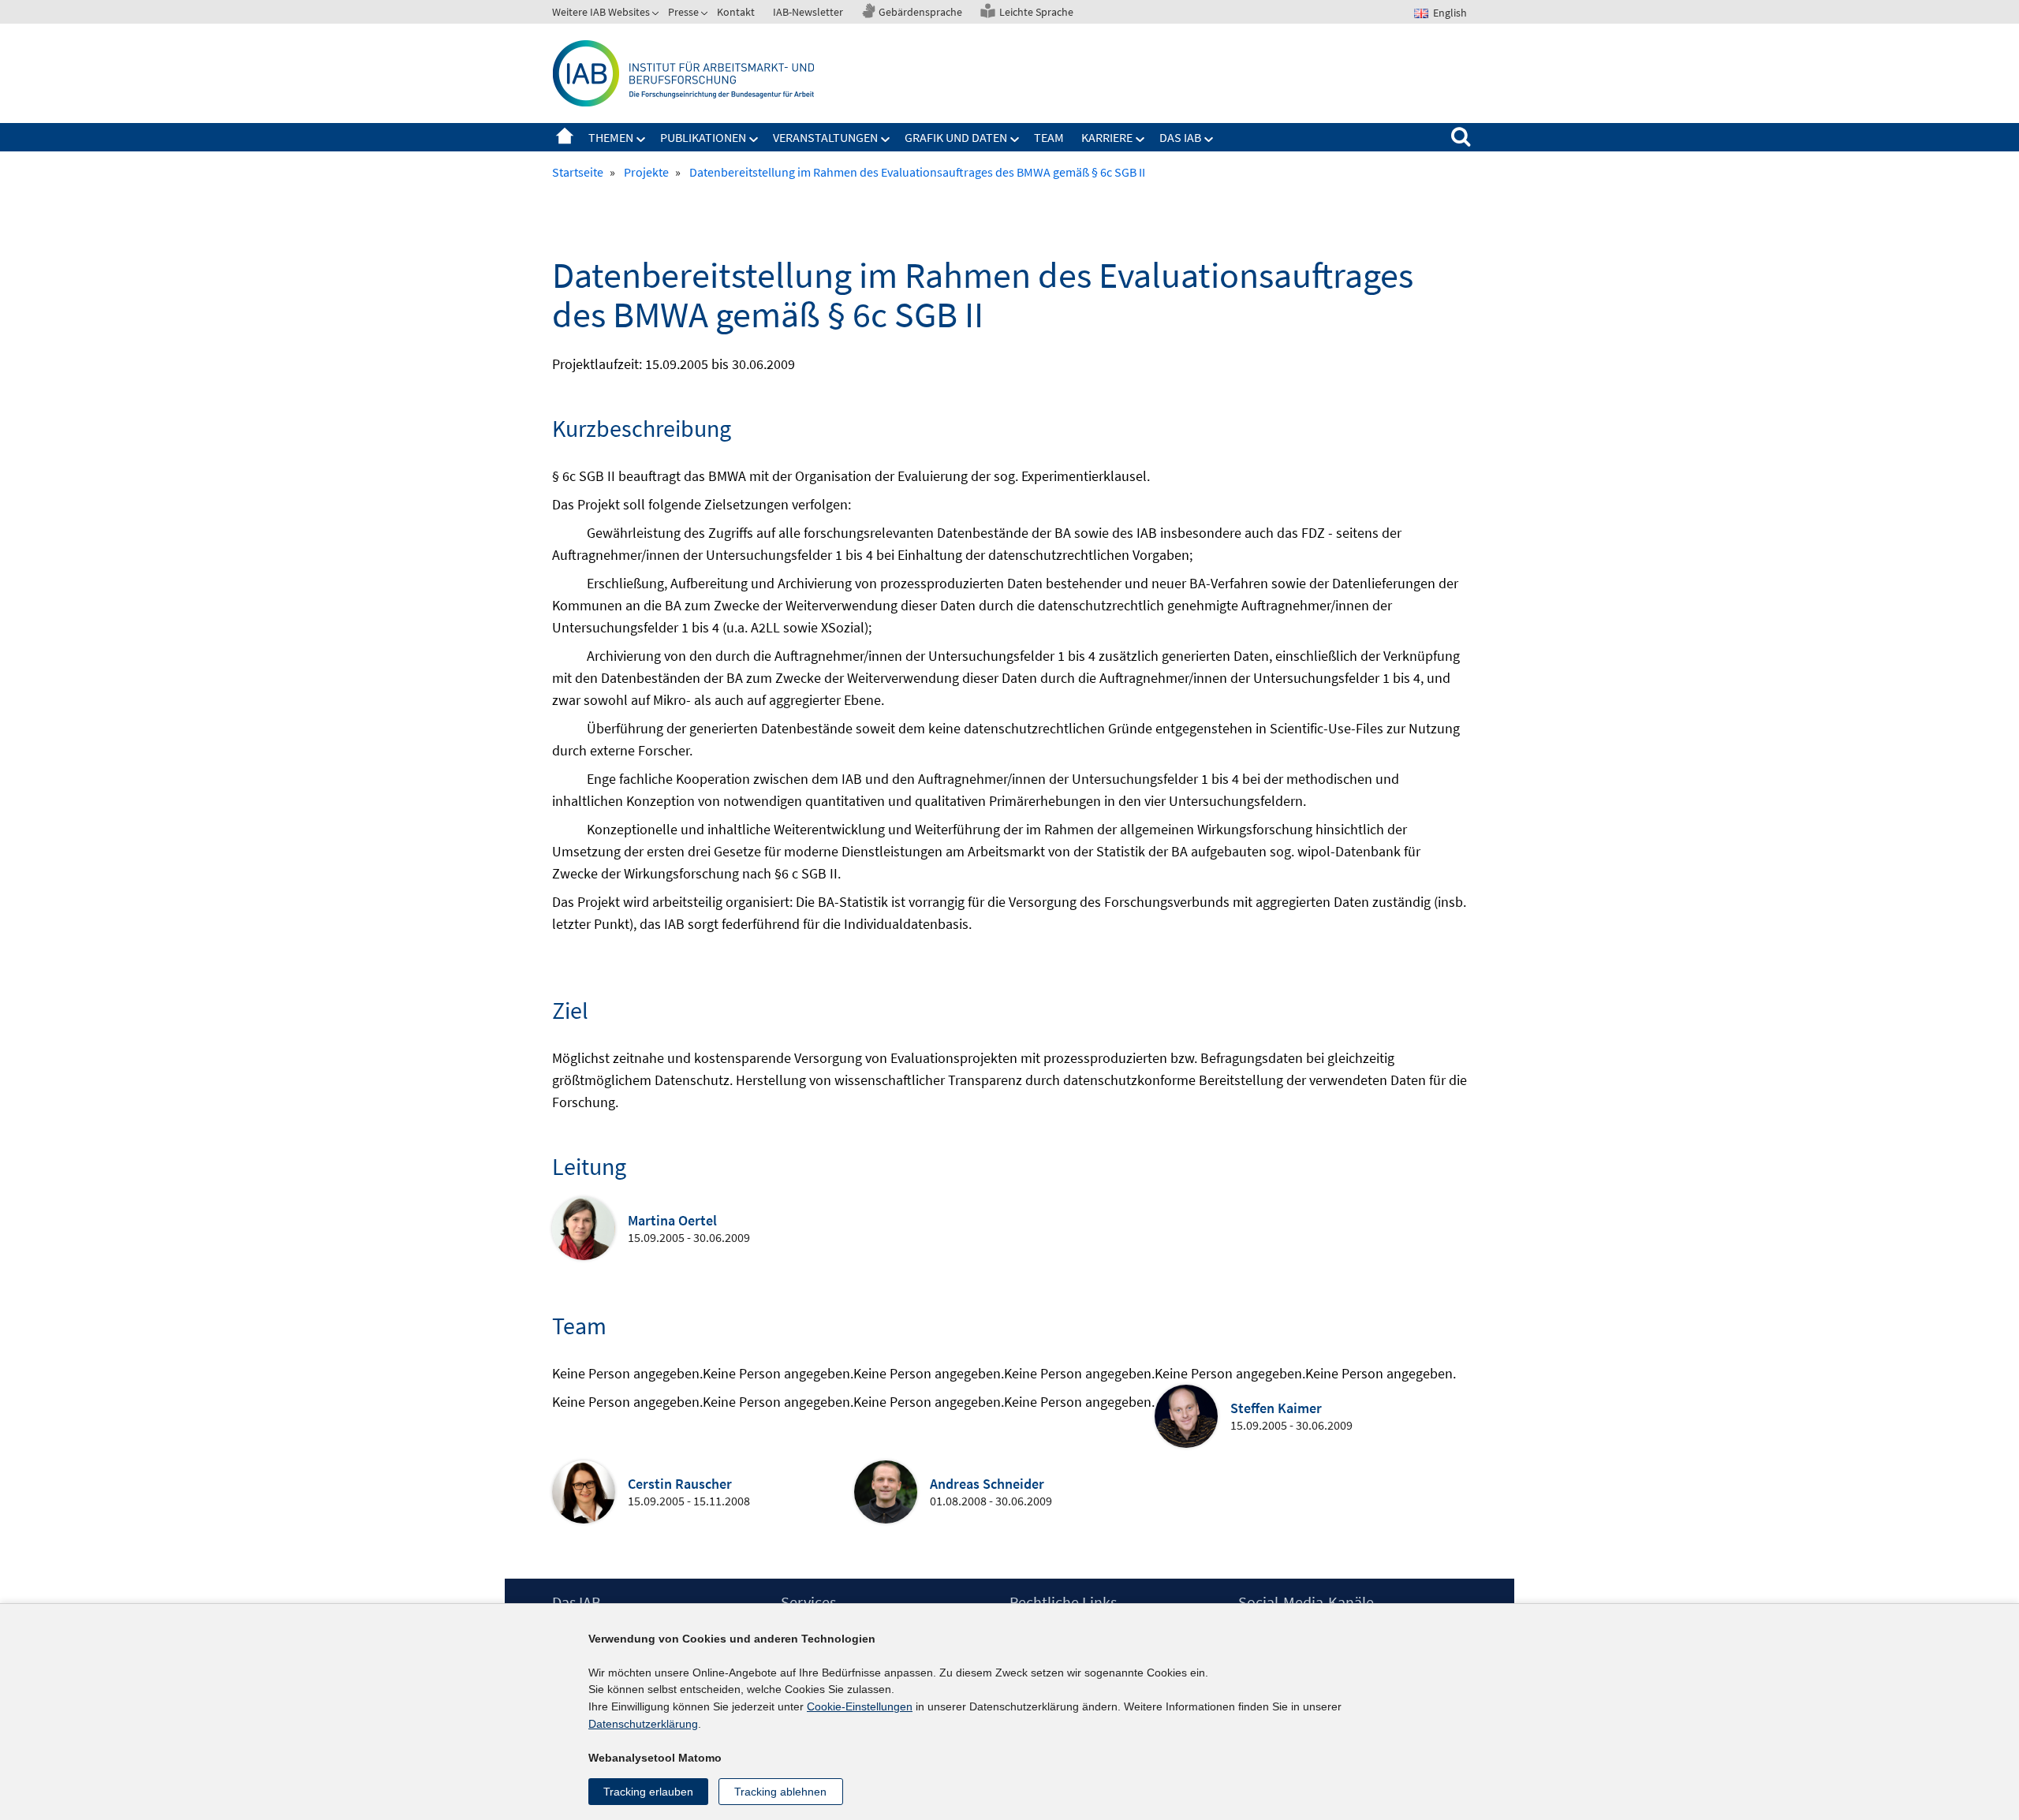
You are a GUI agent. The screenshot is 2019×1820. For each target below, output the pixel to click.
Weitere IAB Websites (601, 12)
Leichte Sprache (1036, 12)
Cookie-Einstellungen (860, 1706)
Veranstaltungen (825, 137)
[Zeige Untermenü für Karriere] (1140, 140)
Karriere (1107, 137)
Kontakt (736, 12)
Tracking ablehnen (780, 1792)
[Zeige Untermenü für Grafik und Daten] (1015, 140)
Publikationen (703, 137)
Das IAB (1180, 137)
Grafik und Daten (956, 137)
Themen (611, 137)
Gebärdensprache (920, 12)
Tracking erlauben (648, 1792)
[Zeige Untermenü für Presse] (706, 15)
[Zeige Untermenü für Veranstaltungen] (886, 140)
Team (1049, 137)
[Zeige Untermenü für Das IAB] (1209, 140)
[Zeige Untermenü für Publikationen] (754, 140)
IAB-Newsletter (808, 12)
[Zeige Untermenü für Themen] (641, 140)
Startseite (565, 137)
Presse (683, 12)
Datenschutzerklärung (643, 1724)
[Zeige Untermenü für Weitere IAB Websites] (657, 15)
